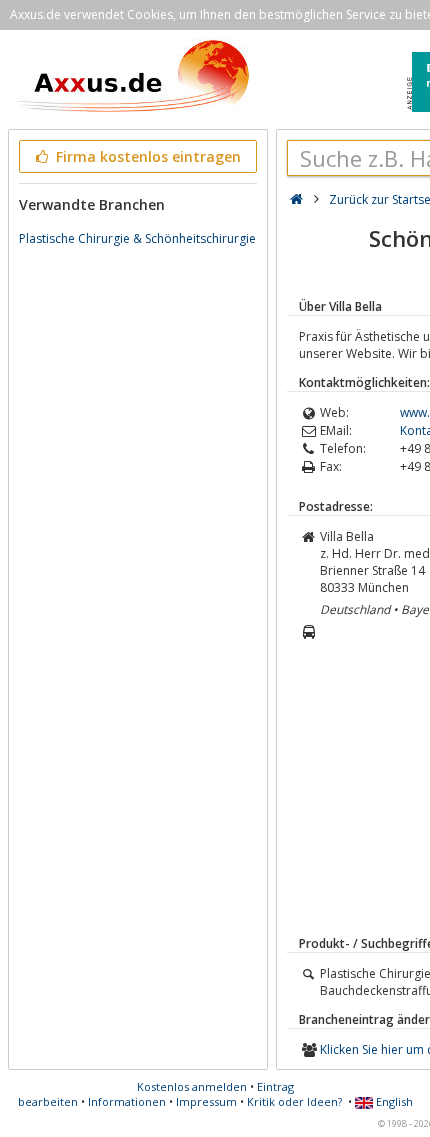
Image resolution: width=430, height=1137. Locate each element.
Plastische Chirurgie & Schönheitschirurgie (137, 238)
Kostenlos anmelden (192, 1086)
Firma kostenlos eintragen (146, 156)
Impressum (206, 1101)
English (393, 1101)
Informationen (127, 1101)
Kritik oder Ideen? (294, 1101)
